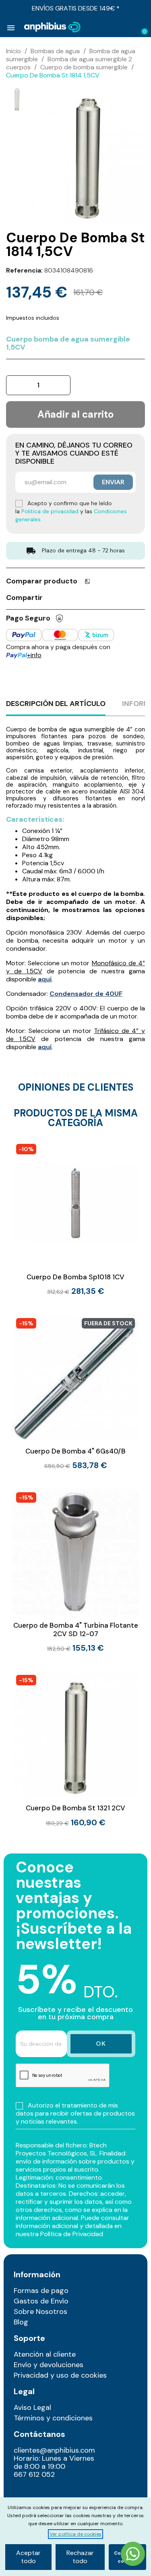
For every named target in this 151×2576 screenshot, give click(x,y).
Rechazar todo (80, 2557)
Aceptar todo (28, 2557)
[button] (116, 27)
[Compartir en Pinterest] (83, 597)
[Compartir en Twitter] (68, 597)
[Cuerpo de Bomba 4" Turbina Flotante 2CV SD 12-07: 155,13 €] (75, 1570)
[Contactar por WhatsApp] (133, 2555)
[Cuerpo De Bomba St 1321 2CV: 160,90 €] (75, 1749)
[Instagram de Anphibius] (22, 2493)
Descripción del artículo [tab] (56, 704)
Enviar (113, 482)
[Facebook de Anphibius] (40, 2493)
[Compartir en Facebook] (53, 597)
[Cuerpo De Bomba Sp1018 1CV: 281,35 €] (75, 1218)
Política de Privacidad (72, 2234)
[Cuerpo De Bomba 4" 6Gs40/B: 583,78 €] (75, 1392)
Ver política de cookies (75, 2534)
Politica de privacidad (50, 511)
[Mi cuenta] (129, 28)
